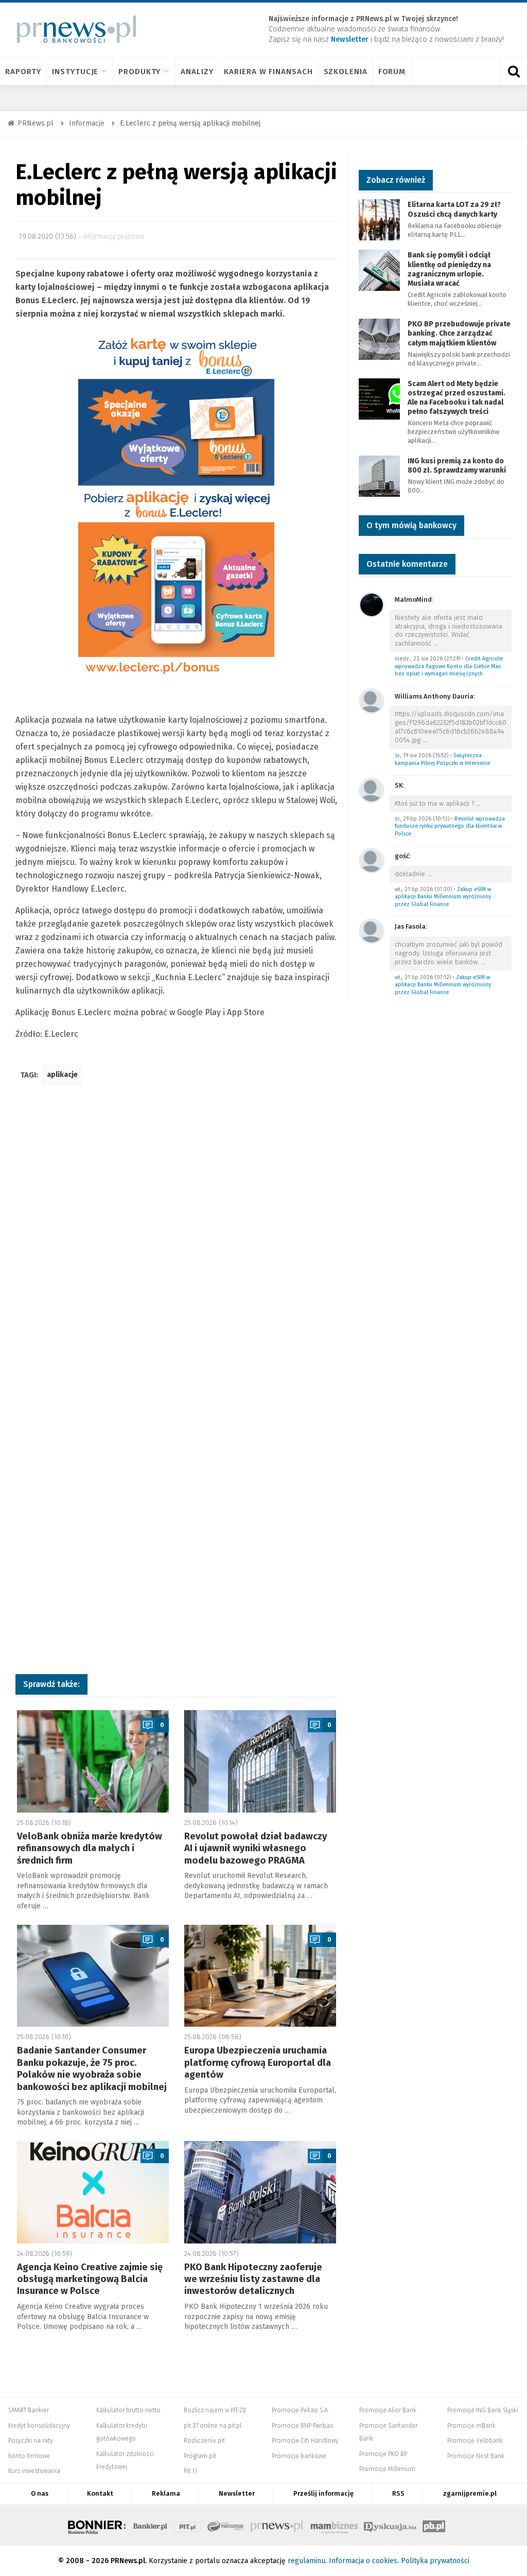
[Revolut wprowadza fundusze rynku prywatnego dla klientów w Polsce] (372, 789)
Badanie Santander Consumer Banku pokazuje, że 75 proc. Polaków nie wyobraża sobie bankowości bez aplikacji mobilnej (92, 2068)
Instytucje (75, 72)
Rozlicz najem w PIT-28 (215, 2410)
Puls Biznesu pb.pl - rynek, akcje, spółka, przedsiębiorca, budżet (434, 2525)
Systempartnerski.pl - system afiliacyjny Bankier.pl (226, 2525)
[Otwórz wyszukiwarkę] (514, 72)
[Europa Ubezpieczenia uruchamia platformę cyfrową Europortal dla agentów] (260, 1976)
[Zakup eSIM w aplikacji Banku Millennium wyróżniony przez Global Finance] (372, 860)
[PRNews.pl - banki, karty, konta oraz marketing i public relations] (72, 29)
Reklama (166, 2493)
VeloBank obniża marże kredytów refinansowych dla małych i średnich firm (90, 1848)
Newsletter (237, 2493)
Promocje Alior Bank (388, 2410)
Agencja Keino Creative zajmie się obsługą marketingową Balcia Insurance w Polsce (90, 2279)
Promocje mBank (471, 2426)
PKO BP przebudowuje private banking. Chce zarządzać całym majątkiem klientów (459, 333)
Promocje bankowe (299, 2456)
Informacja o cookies (363, 2561)
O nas (40, 2493)
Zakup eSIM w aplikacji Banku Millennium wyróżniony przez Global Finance (443, 897)
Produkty (139, 72)
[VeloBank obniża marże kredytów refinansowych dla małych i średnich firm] (93, 1761)
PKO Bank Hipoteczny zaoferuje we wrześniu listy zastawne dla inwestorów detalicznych (253, 2279)
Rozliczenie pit (204, 2441)
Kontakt (100, 2493)
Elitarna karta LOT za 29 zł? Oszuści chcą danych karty (454, 209)
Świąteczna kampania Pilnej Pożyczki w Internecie (442, 759)
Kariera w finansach (268, 72)
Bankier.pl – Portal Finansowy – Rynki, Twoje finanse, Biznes (150, 2525)
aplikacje (62, 1075)
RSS (398, 2493)
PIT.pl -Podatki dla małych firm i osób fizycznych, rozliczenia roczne (188, 2525)
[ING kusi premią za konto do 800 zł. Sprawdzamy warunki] (379, 475)
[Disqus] (177, 1246)
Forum (392, 72)
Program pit (200, 2456)
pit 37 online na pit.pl (213, 2426)
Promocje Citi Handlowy (305, 2441)
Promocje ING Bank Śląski (483, 2410)
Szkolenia (346, 72)
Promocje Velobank (475, 2441)
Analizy (197, 72)
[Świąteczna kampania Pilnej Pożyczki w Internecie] (372, 700)
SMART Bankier (29, 2410)
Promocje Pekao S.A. (300, 2410)
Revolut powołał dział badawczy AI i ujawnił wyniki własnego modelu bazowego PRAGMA (256, 1848)
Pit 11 (190, 2471)
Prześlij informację (323, 2493)
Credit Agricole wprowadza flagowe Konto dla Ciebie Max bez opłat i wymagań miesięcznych (449, 666)
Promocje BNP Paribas (302, 2426)
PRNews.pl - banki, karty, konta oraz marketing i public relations (277, 2525)
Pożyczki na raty (31, 2441)
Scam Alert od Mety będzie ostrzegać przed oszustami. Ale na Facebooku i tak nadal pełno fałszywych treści (456, 398)
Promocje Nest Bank (476, 2456)
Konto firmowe (29, 2456)
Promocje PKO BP (383, 2454)
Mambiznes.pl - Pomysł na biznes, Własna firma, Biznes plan (334, 2525)
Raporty (23, 72)
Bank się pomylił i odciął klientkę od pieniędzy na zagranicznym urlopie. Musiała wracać (449, 269)
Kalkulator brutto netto (128, 2410)
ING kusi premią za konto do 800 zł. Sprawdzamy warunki (457, 466)
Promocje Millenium (387, 2469)
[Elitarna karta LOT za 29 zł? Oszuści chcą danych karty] (379, 220)
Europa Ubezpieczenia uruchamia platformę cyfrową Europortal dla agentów (258, 2062)
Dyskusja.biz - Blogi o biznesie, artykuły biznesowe (390, 2525)
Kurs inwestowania (34, 2471)
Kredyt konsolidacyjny (39, 2426)
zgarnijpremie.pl (470, 2493)
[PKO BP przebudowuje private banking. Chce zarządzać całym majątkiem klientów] (379, 338)
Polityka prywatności (435, 2561)
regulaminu (306, 2561)
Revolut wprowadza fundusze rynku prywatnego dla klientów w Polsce (450, 826)
